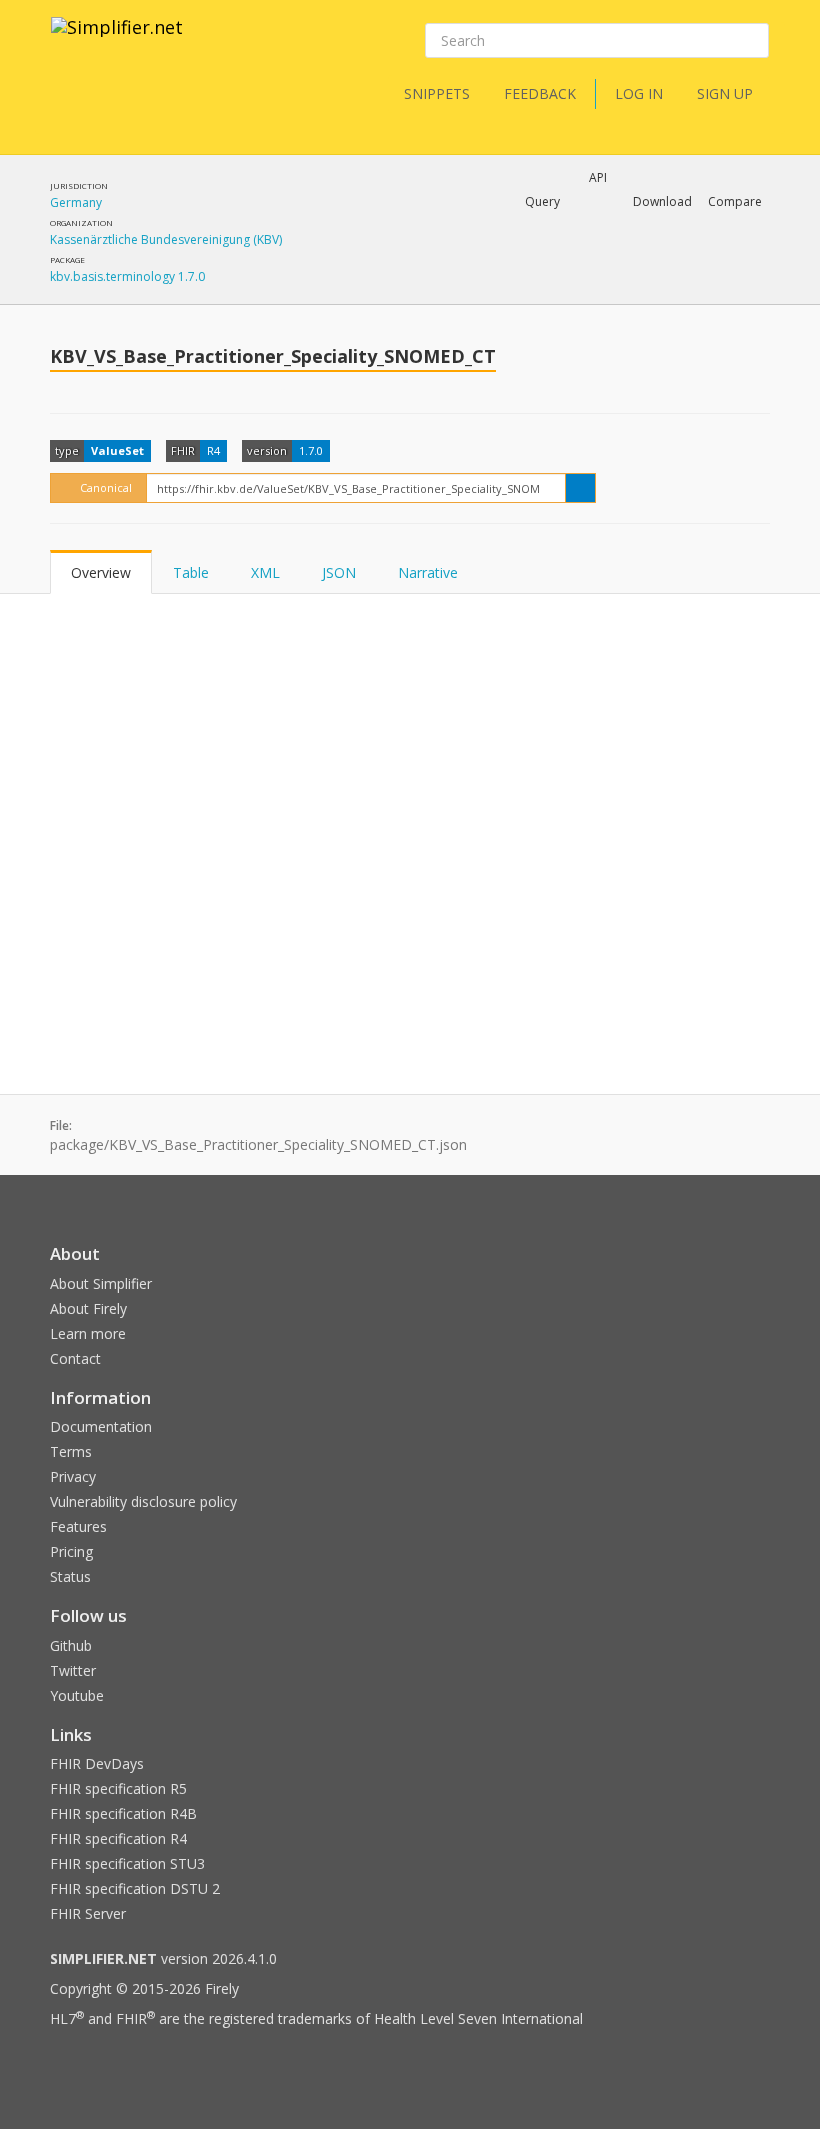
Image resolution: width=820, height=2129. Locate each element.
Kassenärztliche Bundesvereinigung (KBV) (166, 239)
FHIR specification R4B (123, 1813)
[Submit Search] (752, 41)
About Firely (88, 1308)
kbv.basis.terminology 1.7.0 (127, 276)
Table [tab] (191, 572)
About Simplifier (101, 1283)
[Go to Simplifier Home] (117, 40)
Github (71, 1645)
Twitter (73, 1670)
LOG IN (639, 93)
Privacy (73, 1476)
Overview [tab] (101, 572)
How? (399, 304)
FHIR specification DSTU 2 (135, 1888)
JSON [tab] (339, 572)
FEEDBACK (540, 93)
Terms (71, 1451)
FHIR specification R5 (118, 1788)
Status (70, 1576)
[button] (542, 202)
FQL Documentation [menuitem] (429, 286)
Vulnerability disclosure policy (143, 1501)
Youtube (77, 1695)
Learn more (88, 1333)
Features (78, 1526)
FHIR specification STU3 (127, 1863)
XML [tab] (265, 572)
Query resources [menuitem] (419, 254)
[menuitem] (562, 271)
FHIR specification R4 (118, 1838)
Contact (75, 1358)
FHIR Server (88, 1913)
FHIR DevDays (97, 1763)
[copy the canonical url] (580, 488)
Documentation (101, 1426)
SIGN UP (725, 93)
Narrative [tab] (428, 572)
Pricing (71, 1551)
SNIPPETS (437, 93)
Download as (564, 254)
